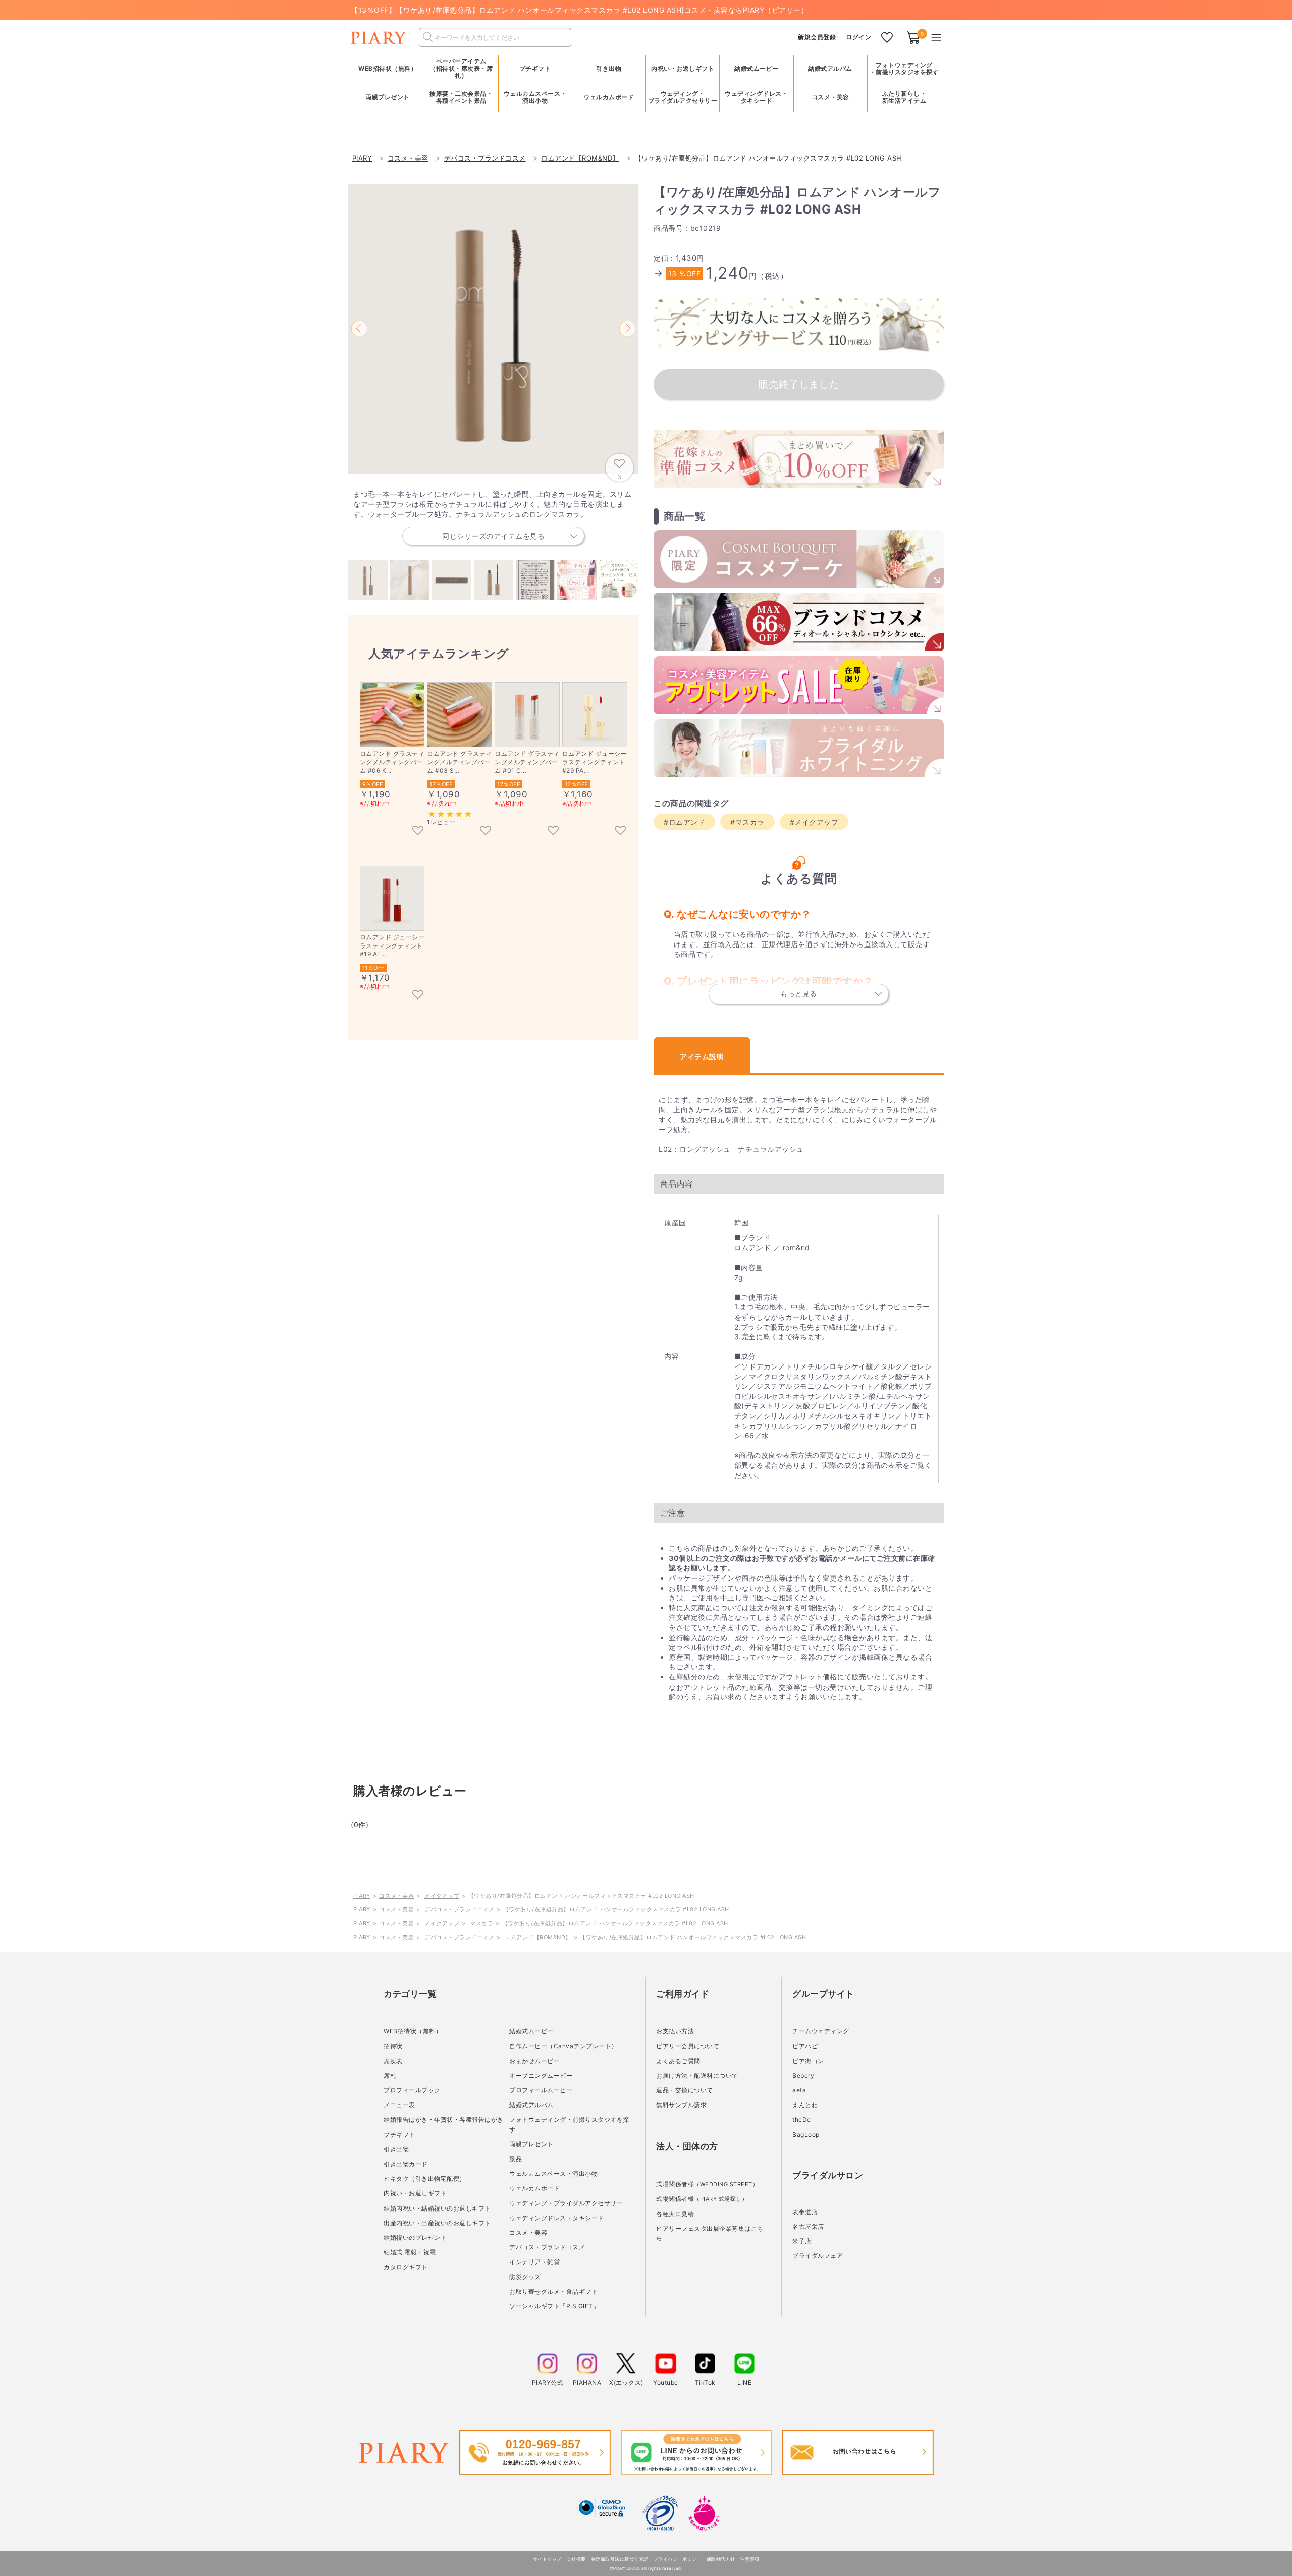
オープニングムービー (541, 2075)
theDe (802, 2119)
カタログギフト (406, 2267)
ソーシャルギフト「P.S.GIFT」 (554, 2306)
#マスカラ (747, 822)
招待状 (393, 2046)
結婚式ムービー (531, 2031)
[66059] (553, 831)
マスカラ (481, 1923)
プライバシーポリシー (678, 2559)
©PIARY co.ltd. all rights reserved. (646, 2568)
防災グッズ (525, 2277)
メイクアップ (442, 1896)
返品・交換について (685, 2090)
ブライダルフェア (818, 2256)
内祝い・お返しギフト (415, 2193)
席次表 (393, 2061)
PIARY (362, 1896)
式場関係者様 (707, 2184)
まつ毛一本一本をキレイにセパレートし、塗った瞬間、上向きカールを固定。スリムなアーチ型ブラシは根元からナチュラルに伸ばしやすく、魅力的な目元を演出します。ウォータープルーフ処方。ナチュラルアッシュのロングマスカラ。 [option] (492, 515)
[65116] (418, 995)
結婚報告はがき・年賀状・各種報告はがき (444, 2119)
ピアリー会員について (688, 2046)
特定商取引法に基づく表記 (620, 2559)
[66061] (486, 831)
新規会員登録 (817, 37)
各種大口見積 (675, 2214)
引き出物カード (406, 2164)
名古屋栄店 (808, 2226)
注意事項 (750, 2559)
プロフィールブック (412, 2090)
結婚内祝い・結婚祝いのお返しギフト (437, 2208)
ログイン (858, 37)
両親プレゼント (531, 2144)
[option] (493, 329)
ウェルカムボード (534, 2188)
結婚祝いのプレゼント (415, 2238)
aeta (799, 2090)
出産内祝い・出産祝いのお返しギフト (437, 2223)
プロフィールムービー (541, 2090)
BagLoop (806, 2135)
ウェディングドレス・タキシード (557, 2218)
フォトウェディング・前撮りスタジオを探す (904, 68)
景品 (516, 2159)
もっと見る (799, 994)
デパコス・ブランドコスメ (459, 1909)
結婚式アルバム (830, 68)
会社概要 (576, 2559)
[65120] (620, 831)
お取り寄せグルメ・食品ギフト (553, 2292)
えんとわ (805, 2105)
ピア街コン (808, 2061)
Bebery (803, 2075)
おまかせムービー (534, 2061)
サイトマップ (547, 2559)
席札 (390, 2075)
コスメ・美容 (396, 1896)
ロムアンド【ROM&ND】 (538, 1937)
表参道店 (805, 2212)
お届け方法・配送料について (697, 2075)
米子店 (802, 2241)
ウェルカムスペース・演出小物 (553, 2173)
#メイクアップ (814, 822)
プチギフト (399, 2135)
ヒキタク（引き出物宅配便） (425, 2178)
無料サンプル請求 (681, 2105)
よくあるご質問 (678, 2061)
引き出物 (396, 2149)
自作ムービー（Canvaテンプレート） (563, 2046)
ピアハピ (805, 2046)
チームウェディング (821, 2031)
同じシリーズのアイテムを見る (493, 536)
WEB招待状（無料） (388, 68)
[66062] (418, 831)
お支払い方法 (675, 2031)
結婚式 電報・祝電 (410, 2252)
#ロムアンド (684, 822)
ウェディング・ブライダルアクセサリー (566, 2203)
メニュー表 (399, 2105)
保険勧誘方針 (721, 2559)
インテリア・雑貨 (534, 2262)
